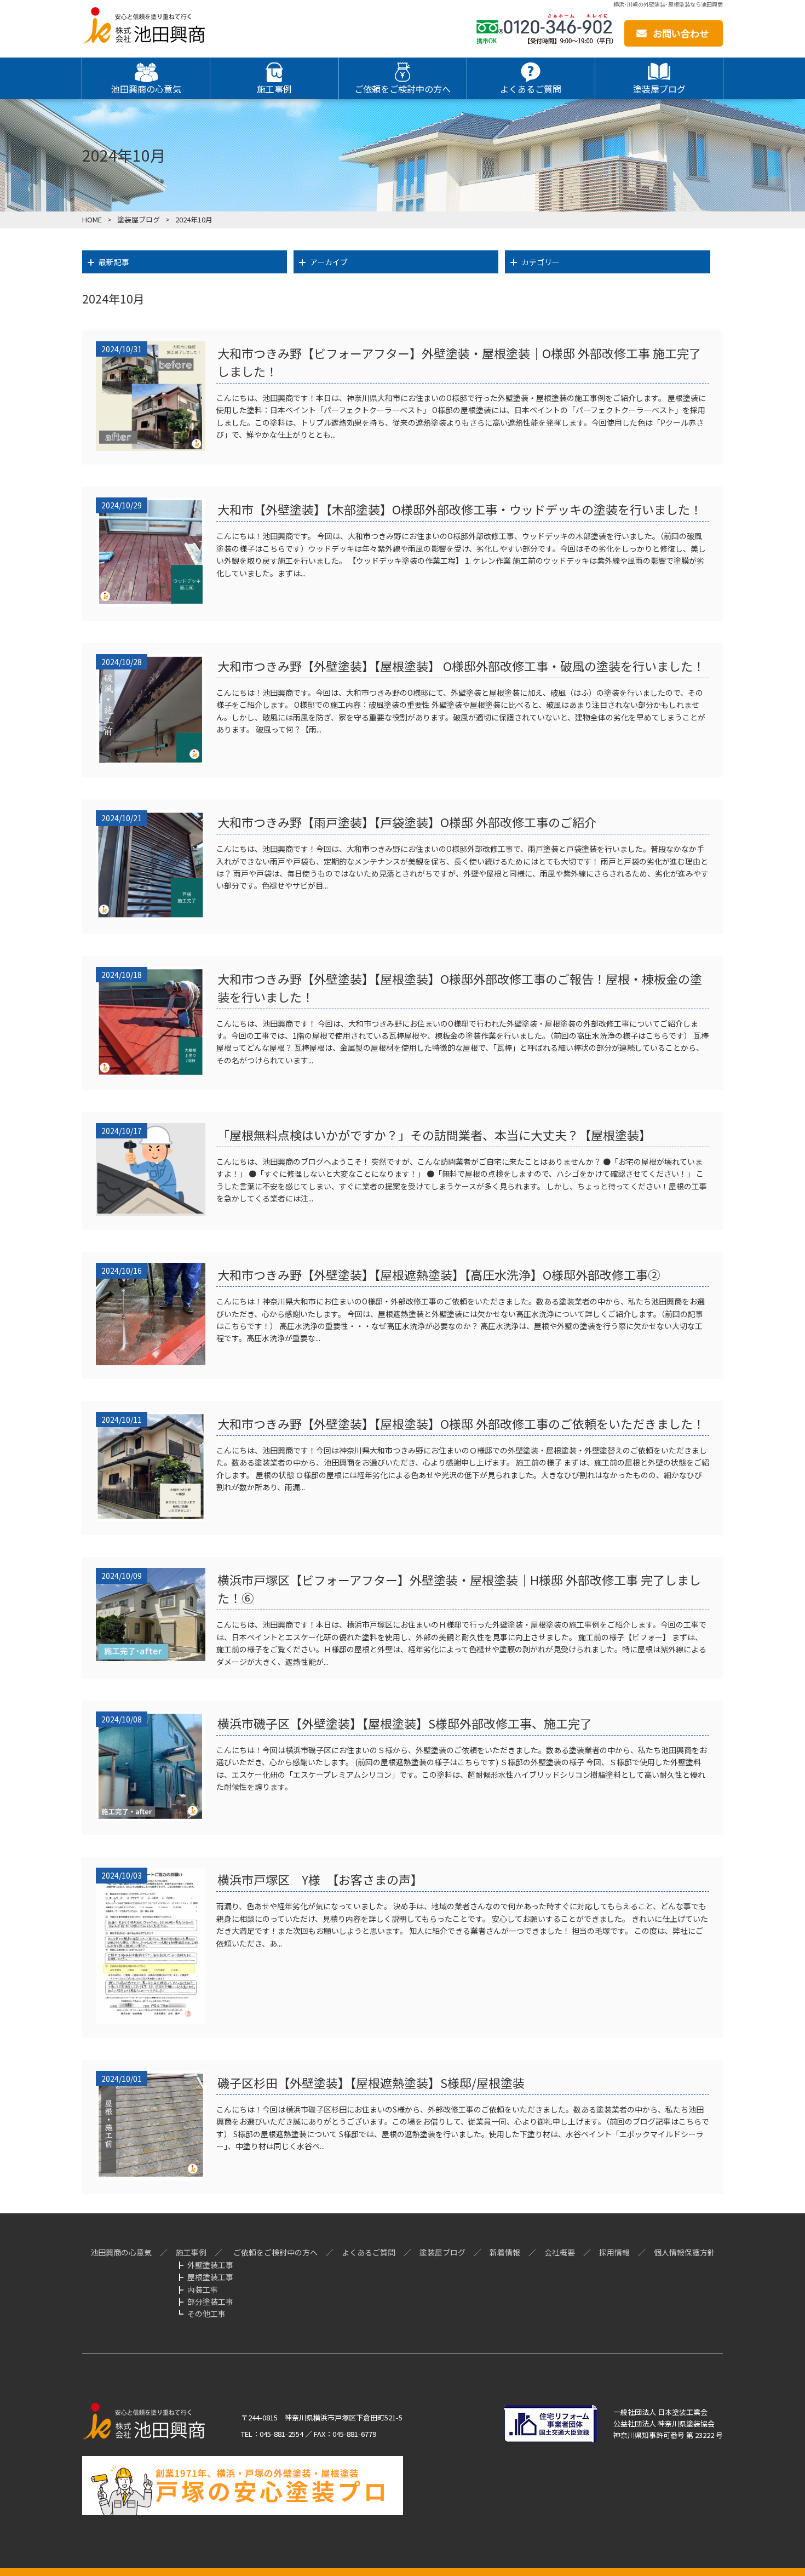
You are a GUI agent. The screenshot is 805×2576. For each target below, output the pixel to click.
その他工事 (206, 2314)
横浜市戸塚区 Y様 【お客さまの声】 (320, 1879)
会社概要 (560, 2252)
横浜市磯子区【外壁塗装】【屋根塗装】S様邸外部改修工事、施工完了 (405, 1723)
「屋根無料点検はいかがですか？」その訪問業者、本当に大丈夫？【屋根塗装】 (434, 1135)
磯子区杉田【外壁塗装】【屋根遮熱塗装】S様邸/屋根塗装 (371, 2082)
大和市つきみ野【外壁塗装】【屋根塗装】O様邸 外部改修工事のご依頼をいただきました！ (461, 1423)
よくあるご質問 (369, 2252)
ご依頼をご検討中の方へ (275, 2252)
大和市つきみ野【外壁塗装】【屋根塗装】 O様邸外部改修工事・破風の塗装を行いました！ (461, 666)
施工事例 (191, 2252)
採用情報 (614, 2252)
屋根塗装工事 (210, 2277)
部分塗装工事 (210, 2302)
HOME (92, 219)
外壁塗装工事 (210, 2265)
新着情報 (505, 2252)
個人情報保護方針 (685, 2252)
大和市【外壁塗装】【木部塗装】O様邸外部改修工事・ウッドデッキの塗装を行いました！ (460, 509)
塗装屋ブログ (442, 2252)
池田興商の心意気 (121, 2252)
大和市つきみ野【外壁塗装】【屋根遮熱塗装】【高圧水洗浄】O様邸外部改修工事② (439, 1274)
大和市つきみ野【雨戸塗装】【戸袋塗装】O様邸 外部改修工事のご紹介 (407, 822)
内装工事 (203, 2289)
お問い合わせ (681, 33)
